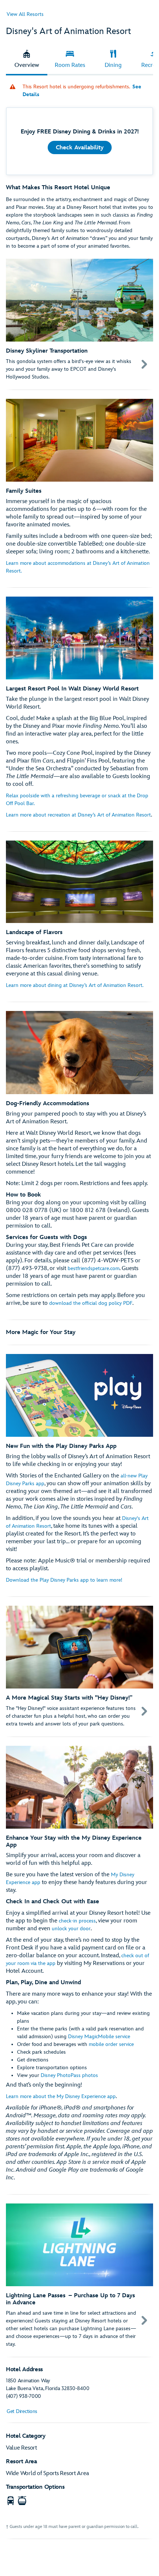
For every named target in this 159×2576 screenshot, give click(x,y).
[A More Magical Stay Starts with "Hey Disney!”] (79, 1667)
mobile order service (111, 2044)
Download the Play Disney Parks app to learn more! (64, 1580)
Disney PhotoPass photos (69, 2075)
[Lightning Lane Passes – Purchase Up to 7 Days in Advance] (79, 2276)
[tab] (27, 60)
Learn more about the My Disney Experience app (61, 2096)
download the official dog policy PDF (91, 1303)
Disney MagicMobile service (99, 2037)
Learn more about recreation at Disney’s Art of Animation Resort (78, 815)
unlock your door (71, 1929)
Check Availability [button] (80, 148)
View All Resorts (25, 14)
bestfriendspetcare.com (94, 1268)
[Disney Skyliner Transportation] (79, 320)
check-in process (77, 1921)
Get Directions (22, 2411)
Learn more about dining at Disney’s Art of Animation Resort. (75, 985)
